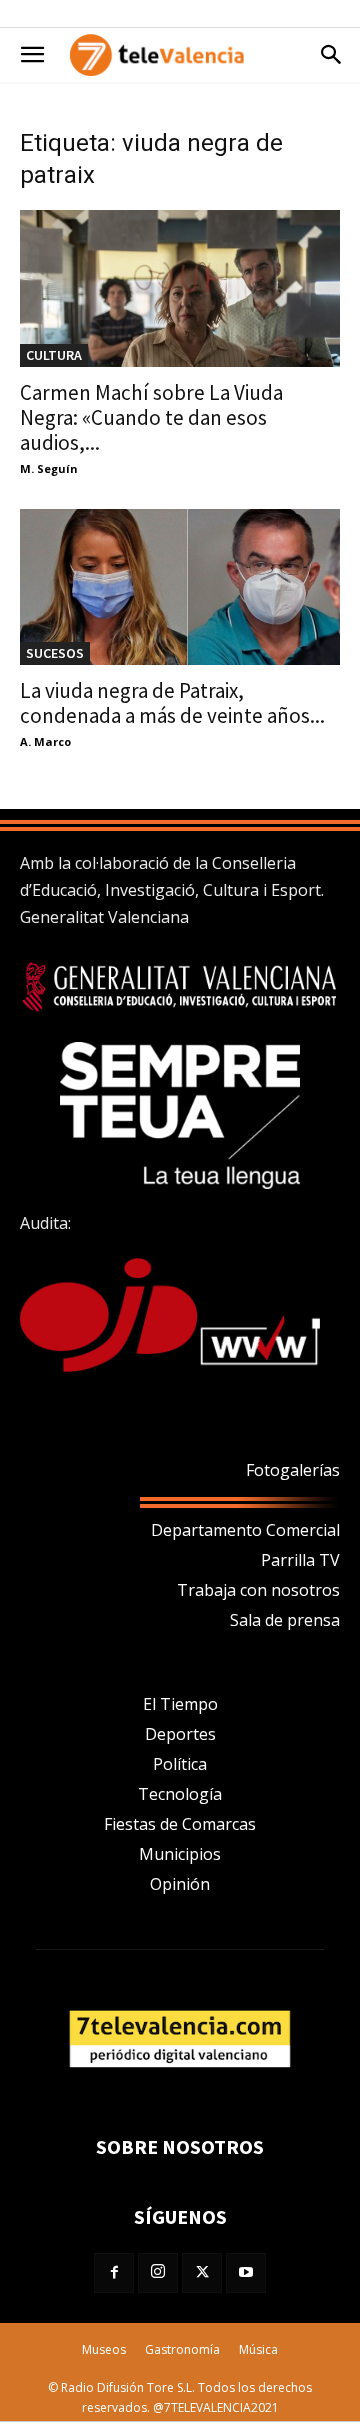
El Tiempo (180, 1704)
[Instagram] (158, 2273)
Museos (104, 2349)
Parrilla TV (300, 1560)
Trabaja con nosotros (258, 1590)
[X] (202, 2273)
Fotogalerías (293, 1470)
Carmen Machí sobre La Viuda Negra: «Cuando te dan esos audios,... (151, 417)
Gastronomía (182, 2349)
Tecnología (180, 1794)
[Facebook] (114, 2273)
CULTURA (54, 355)
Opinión (180, 1884)
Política (180, 1764)
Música (258, 2349)
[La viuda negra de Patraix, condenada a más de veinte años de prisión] (180, 587)
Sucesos (55, 653)
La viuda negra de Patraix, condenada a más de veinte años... (172, 703)
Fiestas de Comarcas (180, 1824)
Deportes (180, 1734)
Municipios (180, 1854)
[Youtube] (246, 2273)
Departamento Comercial (245, 1530)
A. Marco (45, 741)
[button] (32, 55)
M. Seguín (49, 468)
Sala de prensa (285, 1620)
